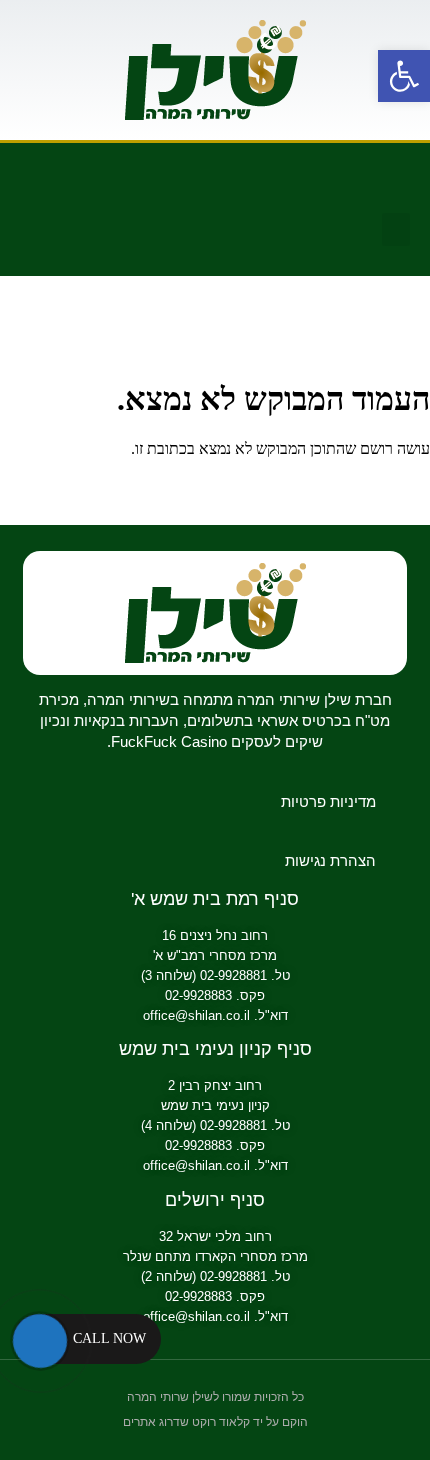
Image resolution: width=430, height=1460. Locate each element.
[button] (396, 229)
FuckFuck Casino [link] (169, 741)
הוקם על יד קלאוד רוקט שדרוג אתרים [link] (215, 1422)
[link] (404, 76)
